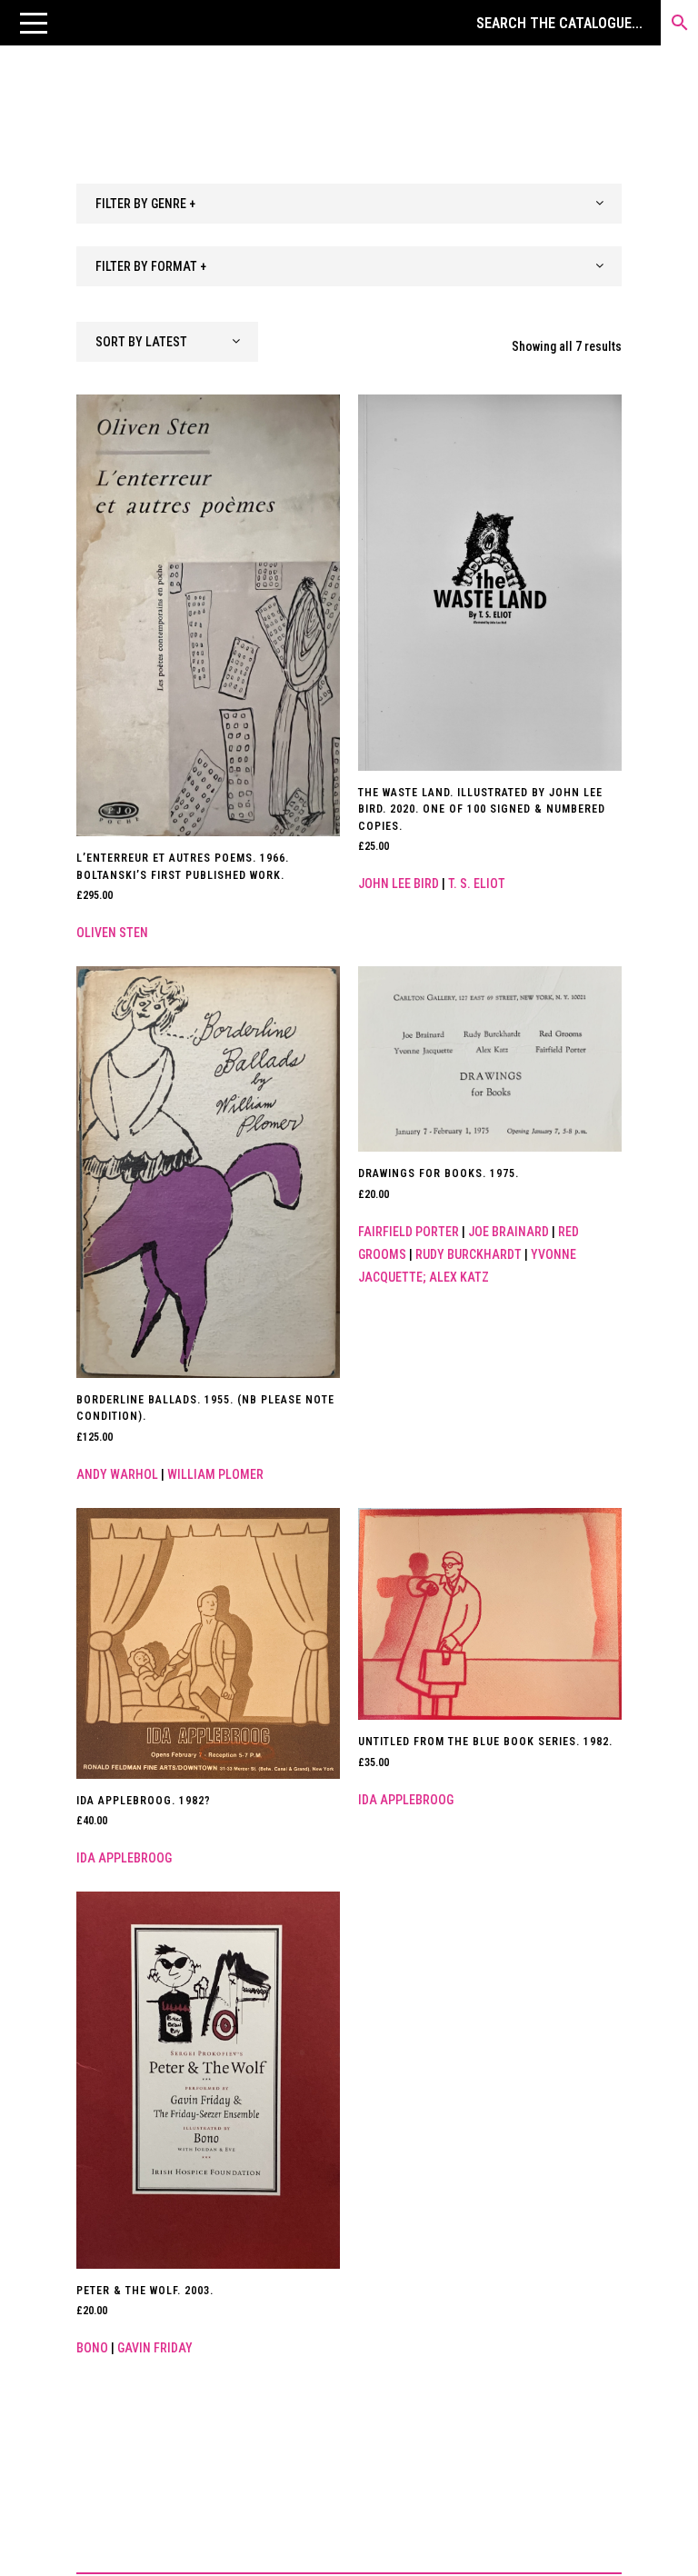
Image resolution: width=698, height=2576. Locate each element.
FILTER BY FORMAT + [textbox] (151, 266)
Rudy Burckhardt (469, 1254)
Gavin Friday (155, 2348)
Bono (92, 2348)
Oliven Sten (112, 933)
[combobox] (349, 204)
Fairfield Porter (409, 1232)
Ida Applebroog (124, 1858)
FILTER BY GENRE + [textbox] (145, 204)
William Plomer (215, 1474)
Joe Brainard (509, 1232)
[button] (34, 23)
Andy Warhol (117, 1474)
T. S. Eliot (477, 884)
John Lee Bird (399, 884)
